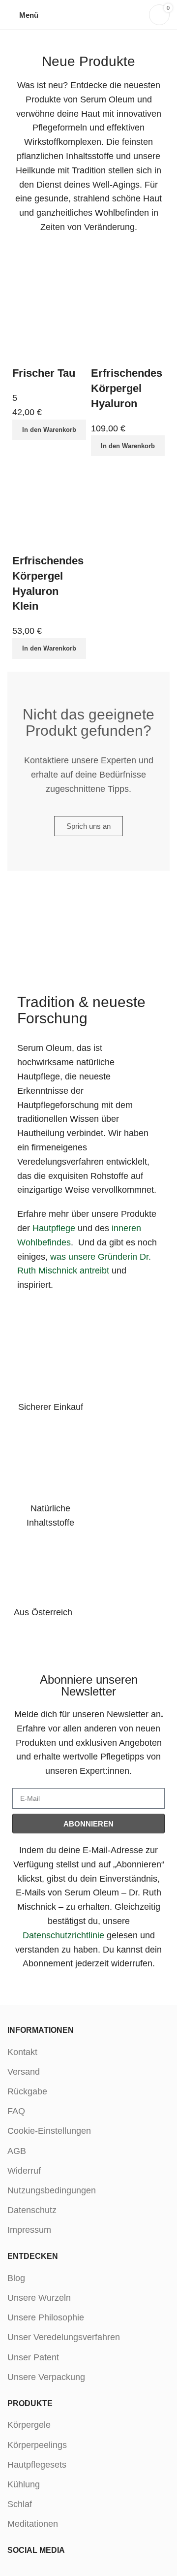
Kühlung (24, 2484)
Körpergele (29, 2425)
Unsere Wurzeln (39, 2298)
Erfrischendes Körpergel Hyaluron (127, 388)
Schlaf (20, 2504)
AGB (17, 2151)
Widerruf (24, 2171)
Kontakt (22, 2052)
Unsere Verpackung (46, 2377)
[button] (49, 430)
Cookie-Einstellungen (49, 2131)
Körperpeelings (37, 2445)
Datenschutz (32, 2210)
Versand (24, 2072)
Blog (16, 2278)
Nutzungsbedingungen (52, 2190)
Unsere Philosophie (46, 2317)
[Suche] (136, 15)
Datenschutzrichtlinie (63, 1935)
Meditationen (33, 2524)
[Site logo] (89, 14)
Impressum (29, 2230)
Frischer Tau (44, 373)
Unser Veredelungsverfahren (64, 2337)
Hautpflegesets (37, 2465)
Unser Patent (33, 2357)
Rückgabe (27, 2091)
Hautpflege (54, 1228)
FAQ (16, 2111)
